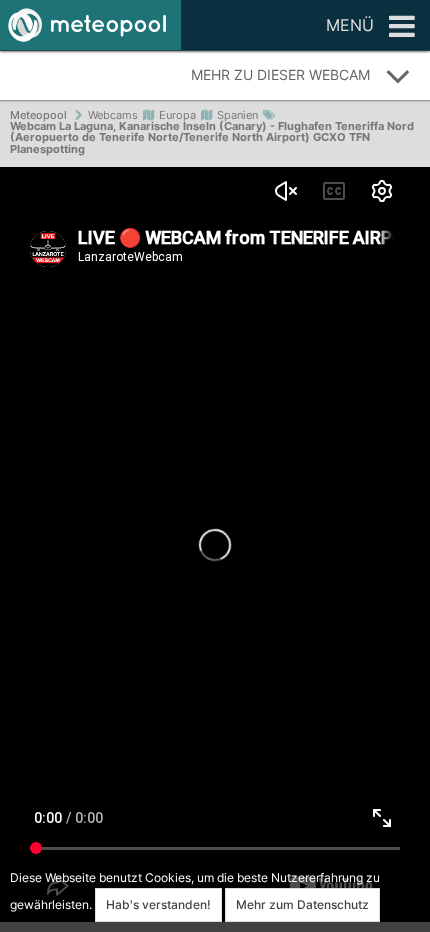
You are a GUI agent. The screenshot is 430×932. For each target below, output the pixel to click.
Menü (350, 25)
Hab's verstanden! (158, 904)
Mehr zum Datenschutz (302, 904)
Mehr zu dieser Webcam (280, 74)
